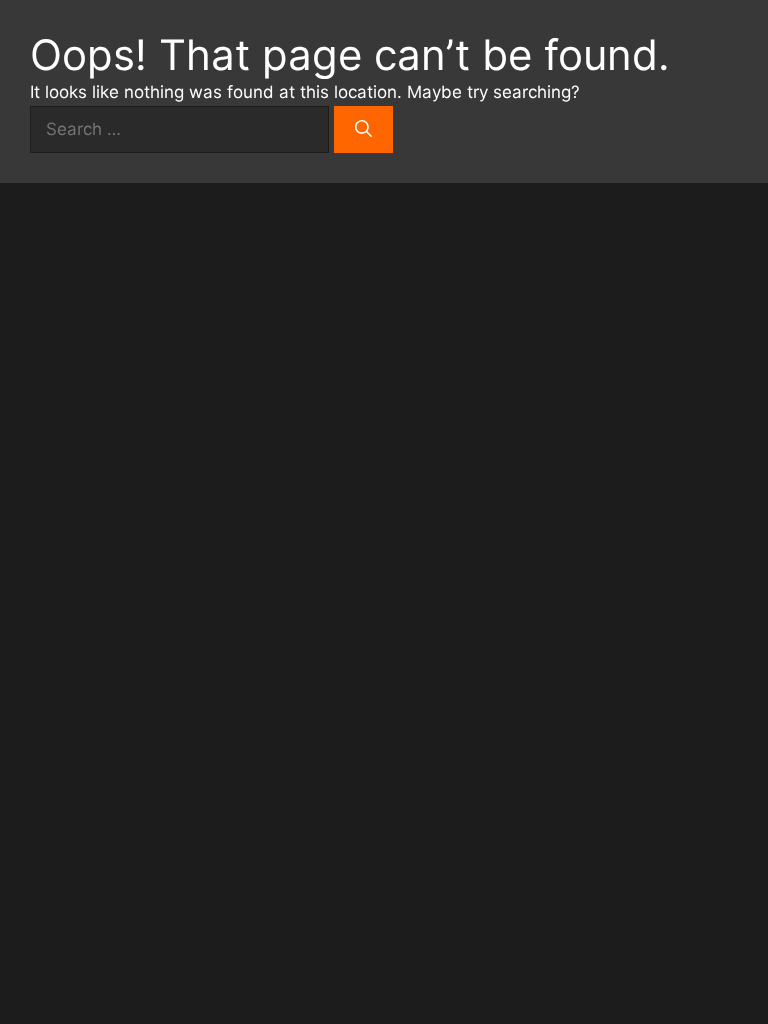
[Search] (363, 130)
